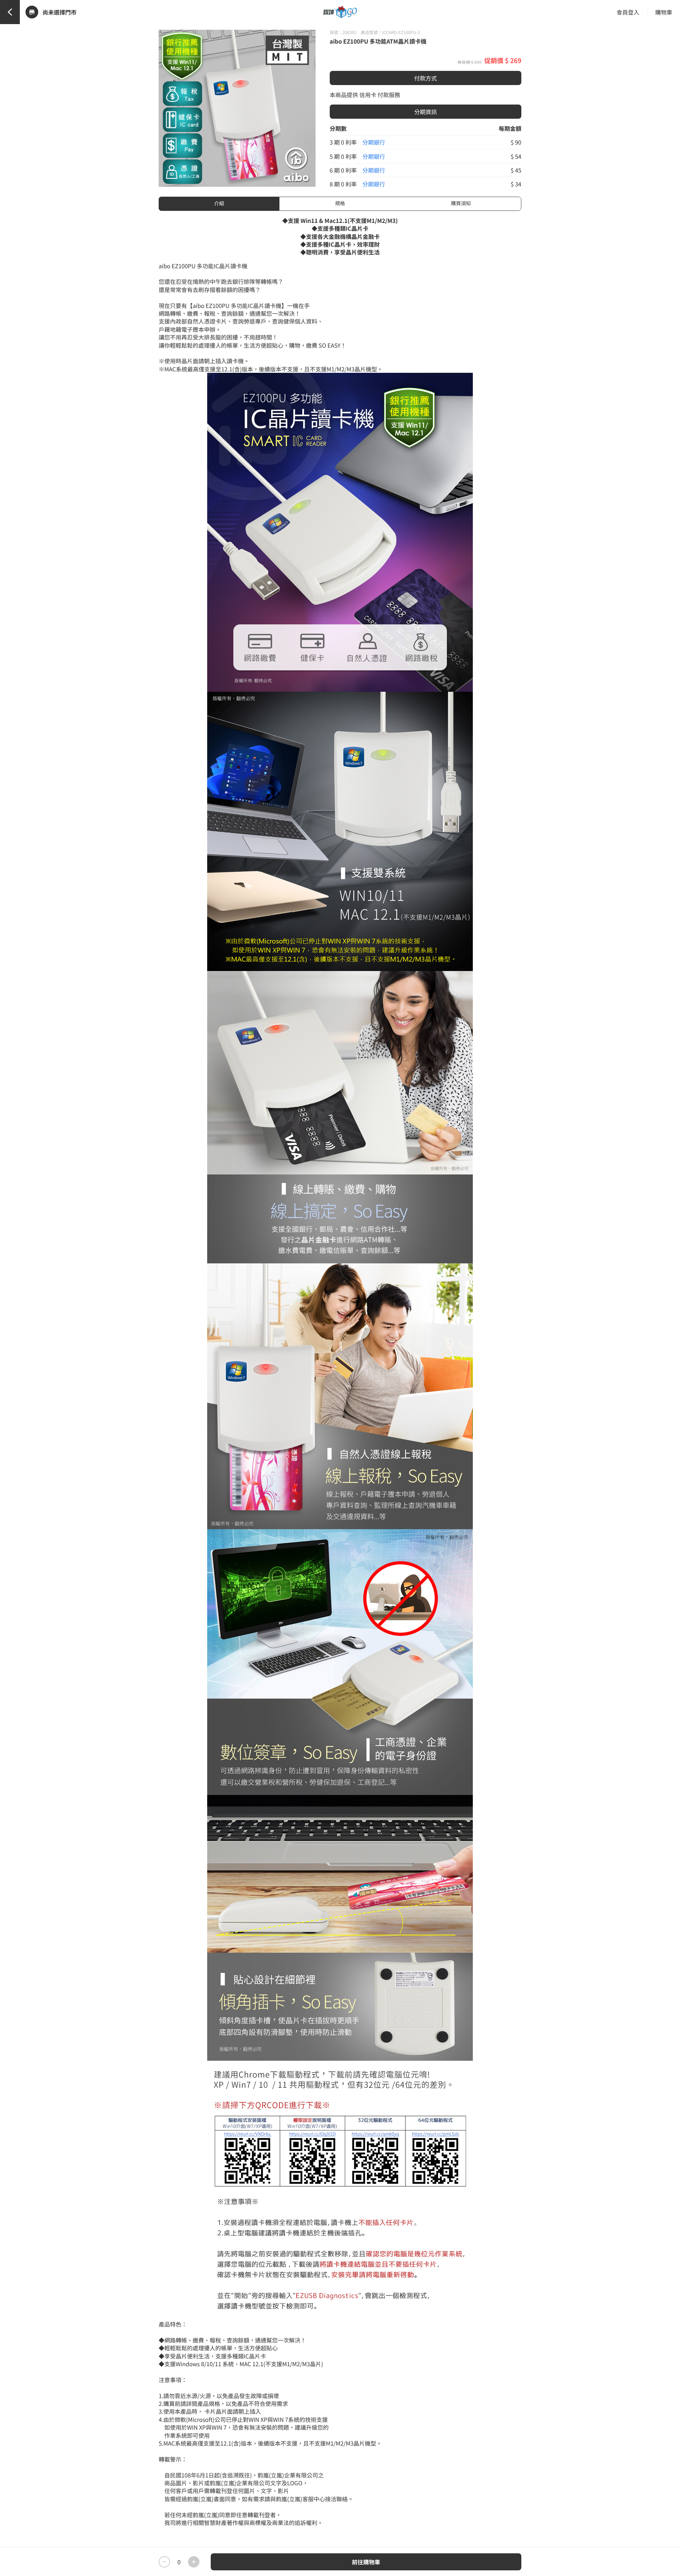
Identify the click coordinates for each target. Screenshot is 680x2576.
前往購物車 (366, 2562)
